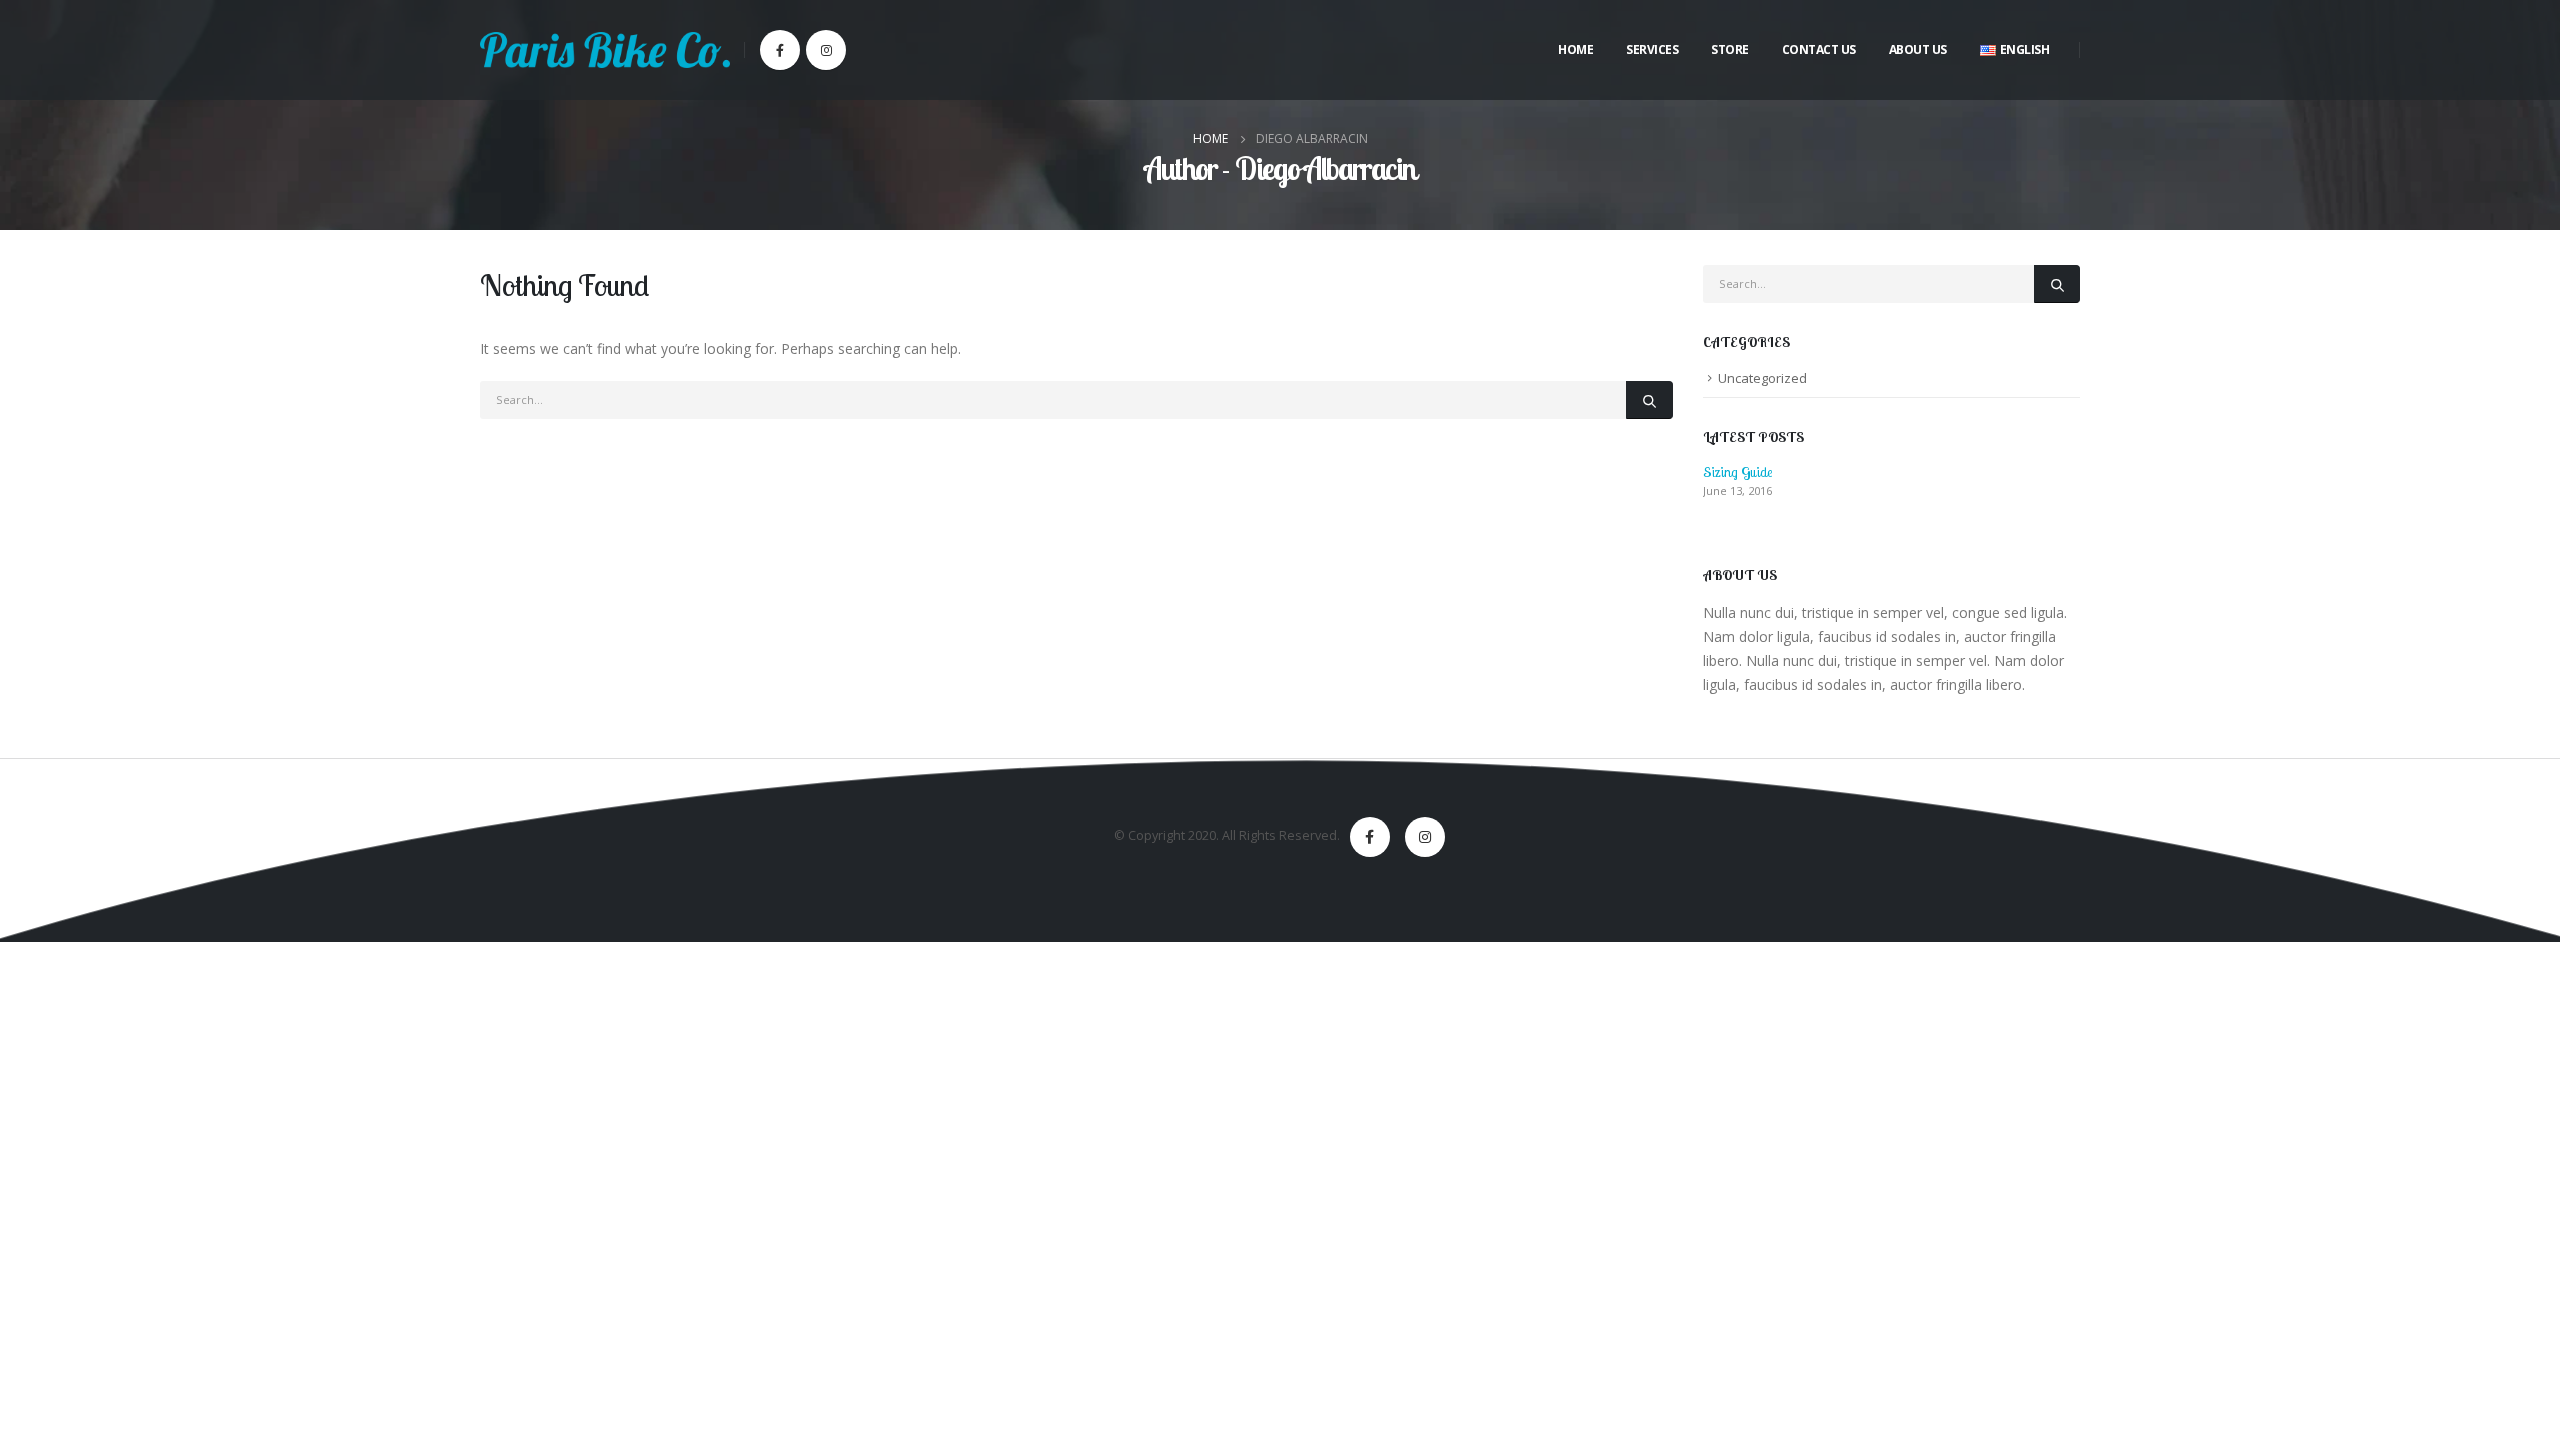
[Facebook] (780, 50)
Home (1575, 49)
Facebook (1370, 837)
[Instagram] (826, 50)
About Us (1918, 49)
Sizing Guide (1737, 472)
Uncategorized (1762, 378)
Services (1652, 49)
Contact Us (1819, 49)
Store (1730, 49)
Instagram (1425, 837)
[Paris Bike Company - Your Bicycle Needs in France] (605, 49)
